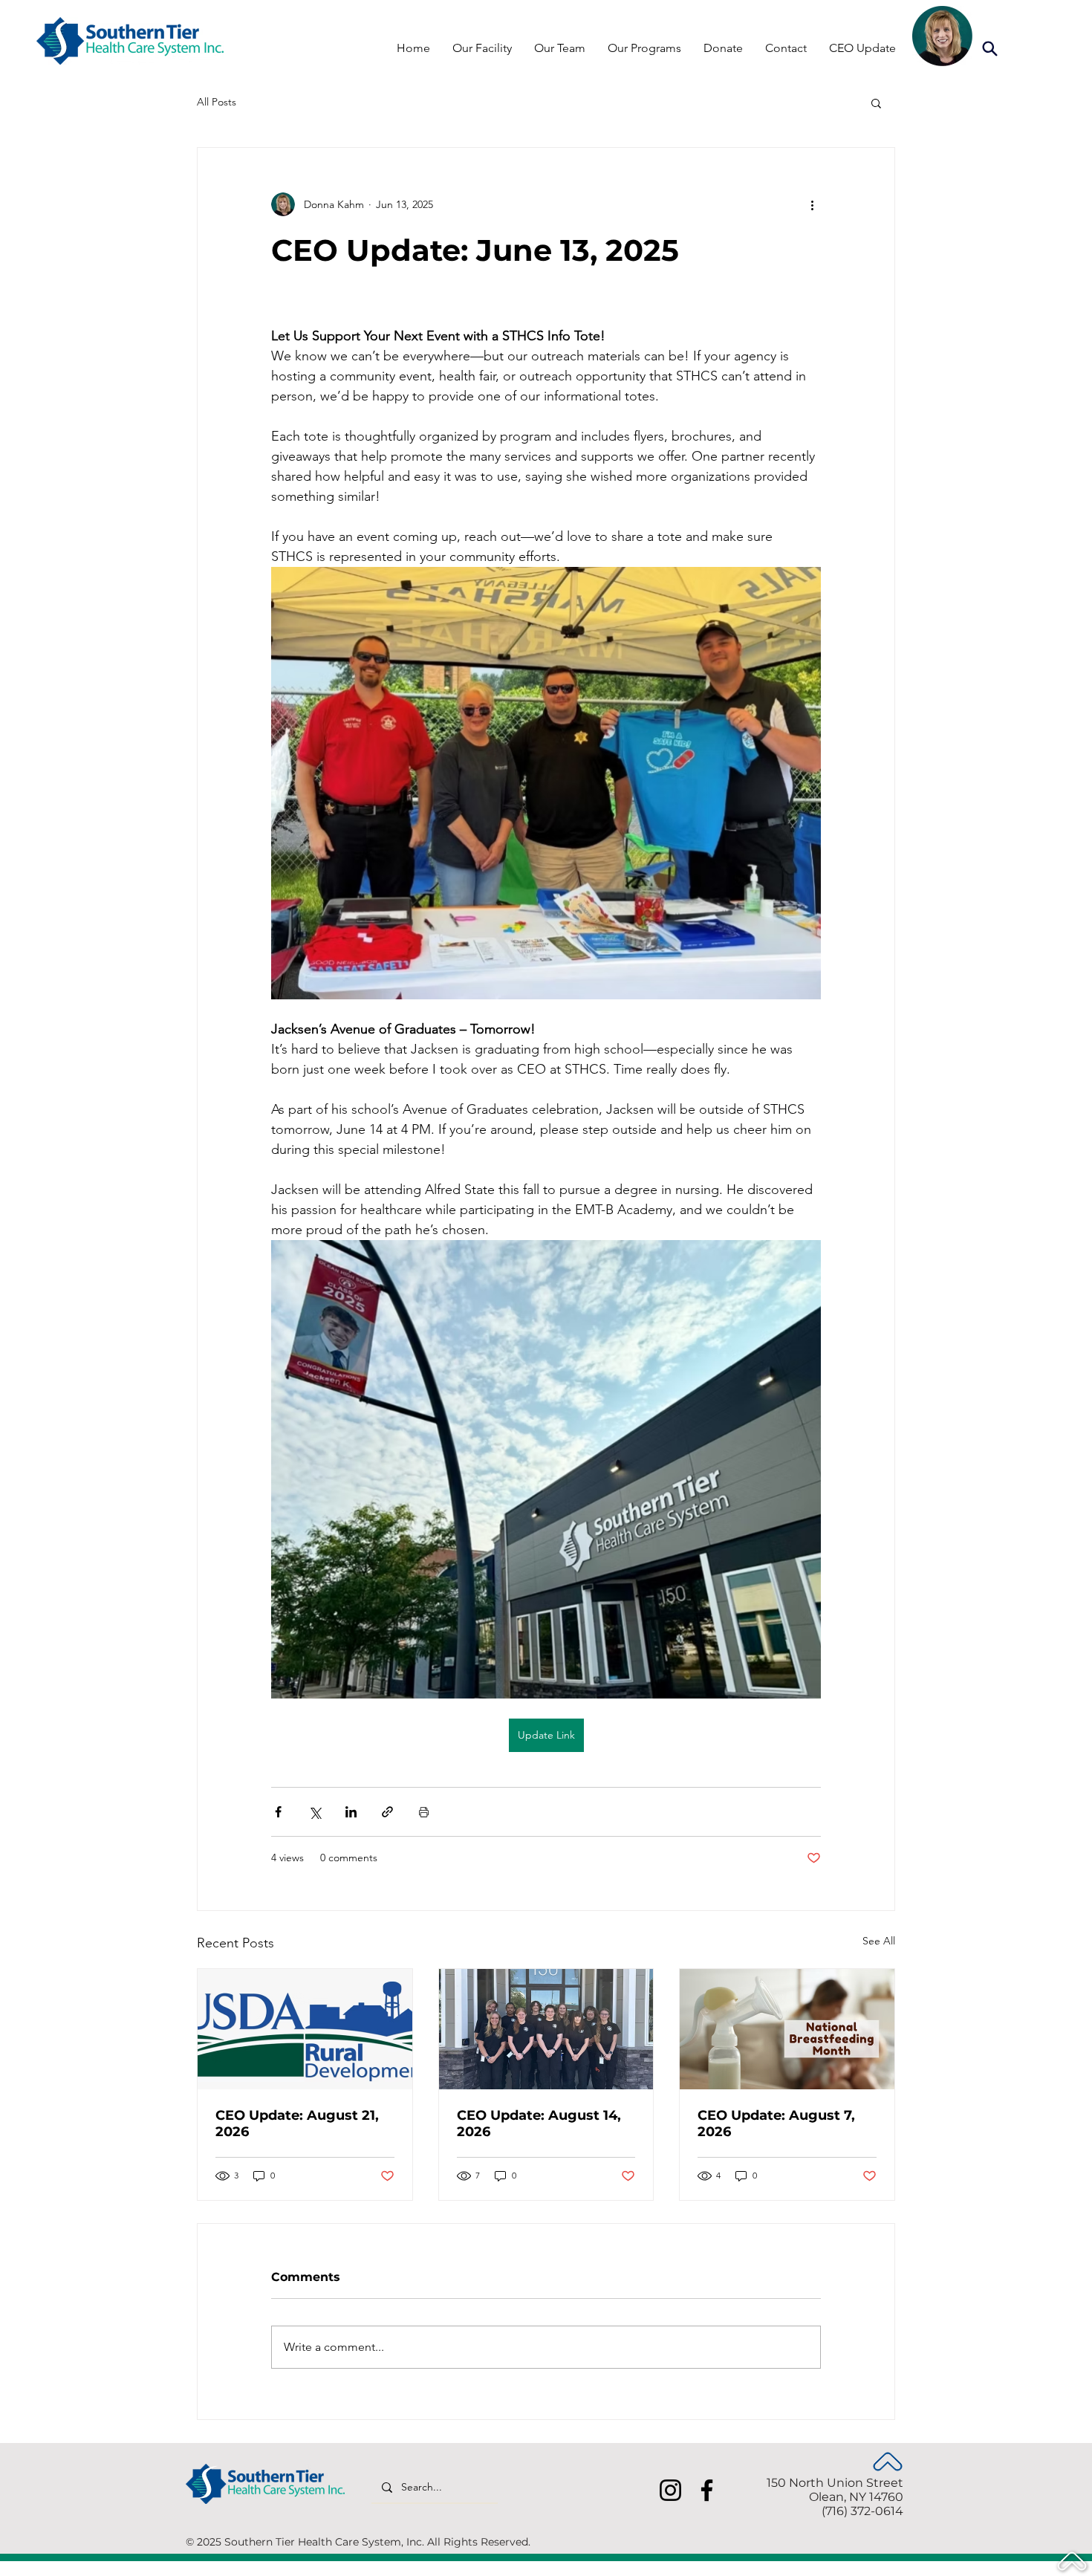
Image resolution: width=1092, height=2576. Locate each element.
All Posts (217, 102)
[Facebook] (707, 2490)
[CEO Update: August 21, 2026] (305, 2029)
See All (879, 1941)
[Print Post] (424, 1812)
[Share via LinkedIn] (351, 1812)
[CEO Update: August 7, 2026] (787, 2029)
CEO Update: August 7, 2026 (776, 2124)
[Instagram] (670, 2490)
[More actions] (812, 204)
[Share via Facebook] (278, 1812)
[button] (876, 103)
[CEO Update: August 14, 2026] (546, 2029)
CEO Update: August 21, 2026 (297, 2124)
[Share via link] (387, 1812)
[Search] (989, 48)
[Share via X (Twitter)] (315, 1812)
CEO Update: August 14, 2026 (539, 2124)
